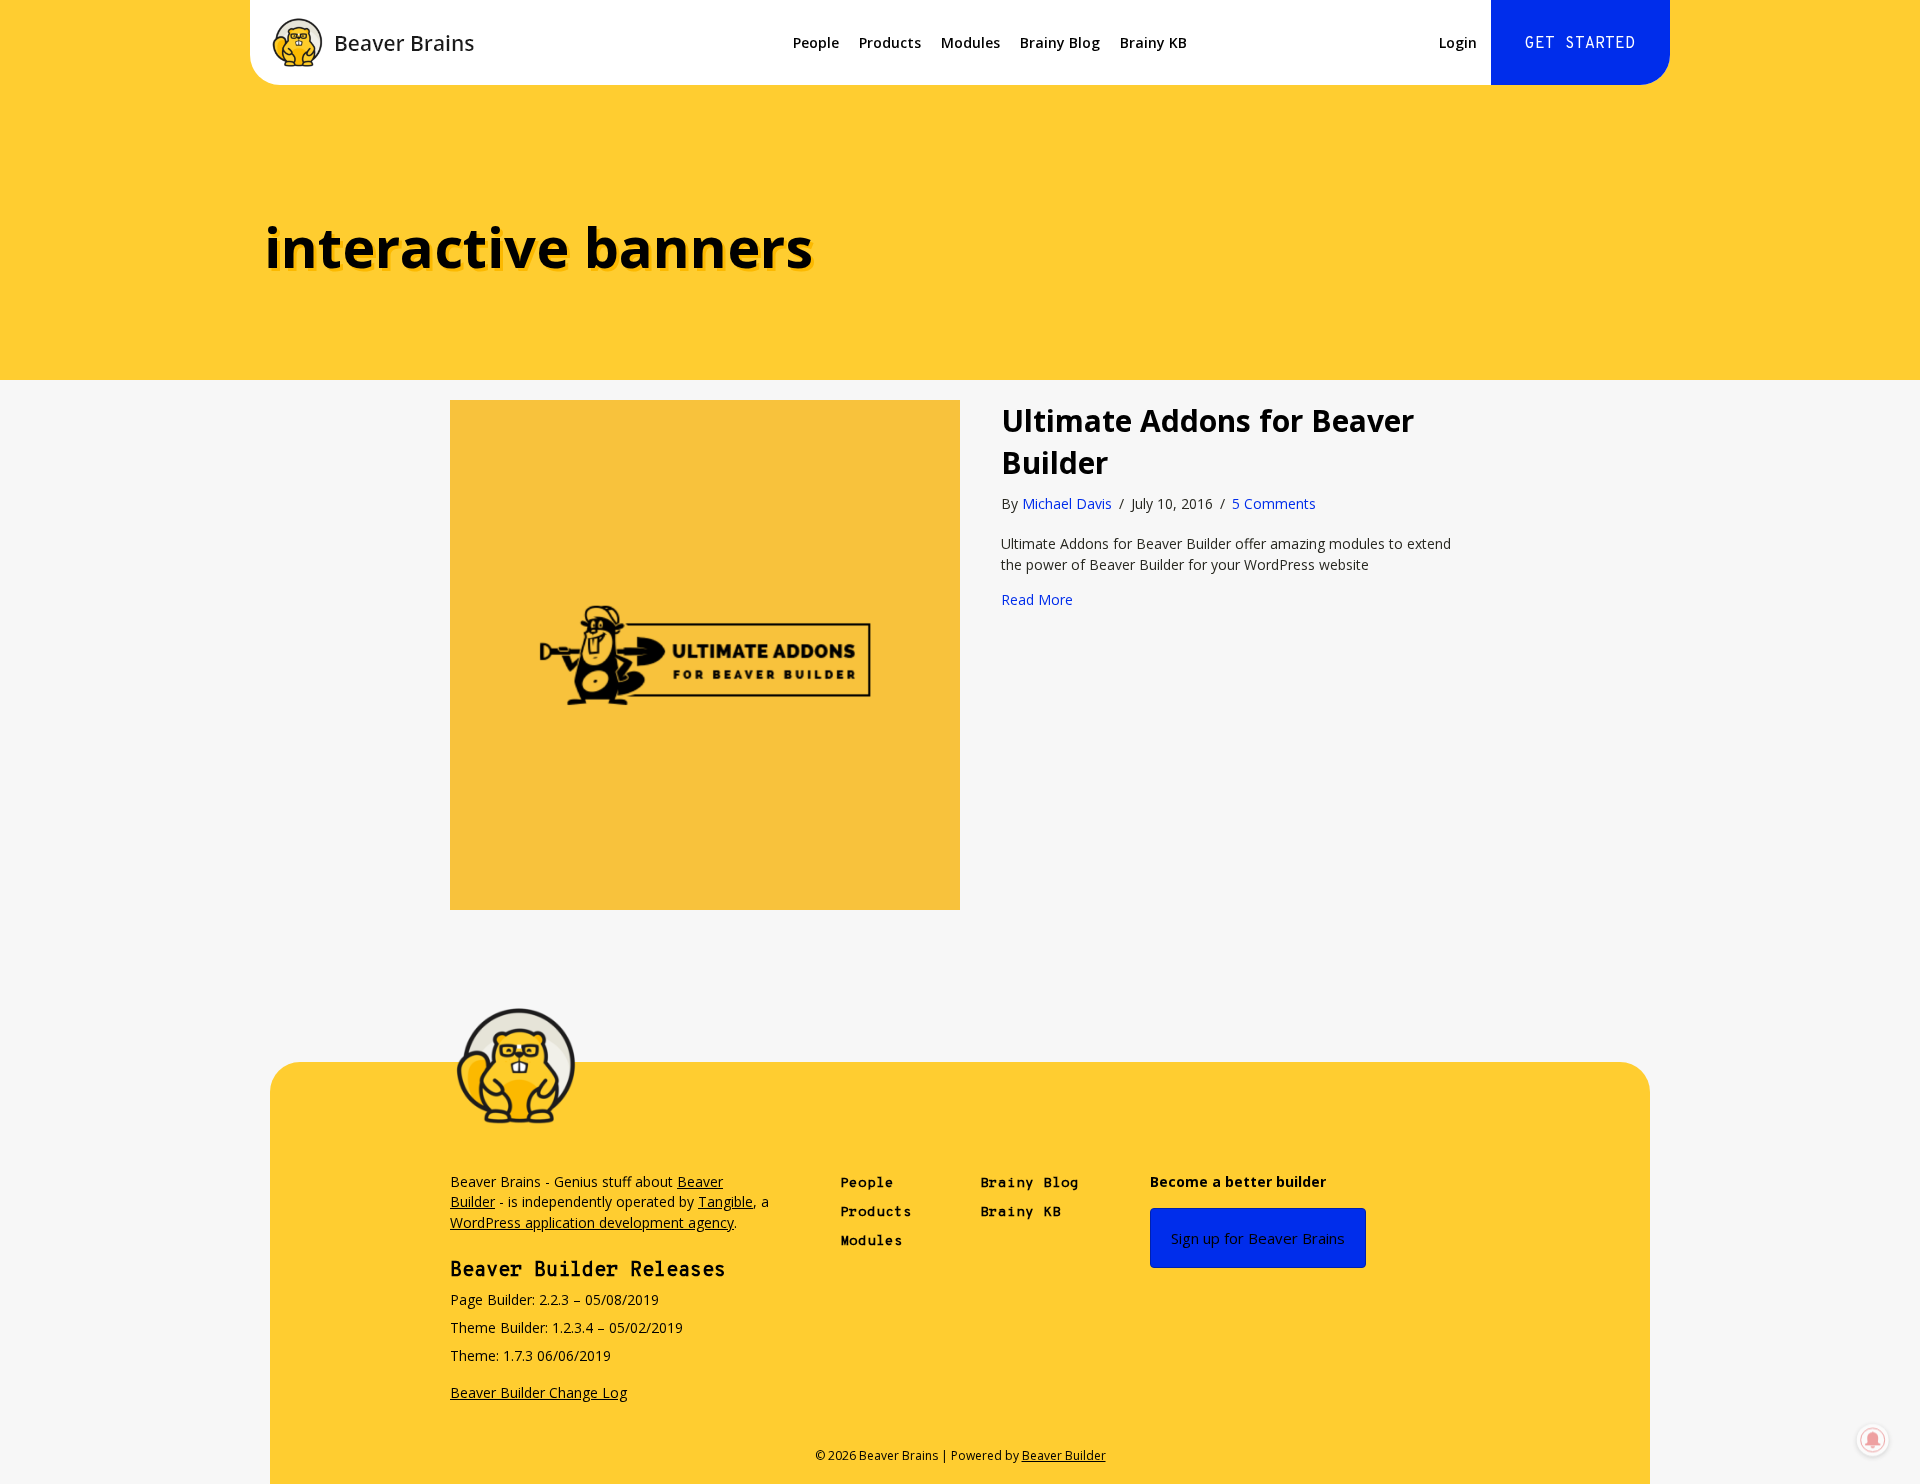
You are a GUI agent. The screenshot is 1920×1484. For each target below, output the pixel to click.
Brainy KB (1153, 42)
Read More (1037, 599)
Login (1458, 42)
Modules (970, 42)
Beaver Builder (1064, 1455)
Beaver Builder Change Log (538, 1392)
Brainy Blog (1060, 42)
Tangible (725, 1201)
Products (890, 42)
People (816, 42)
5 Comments (1274, 503)
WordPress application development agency (592, 1222)
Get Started (1580, 44)
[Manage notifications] (1873, 1440)
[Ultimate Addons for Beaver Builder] (705, 653)
